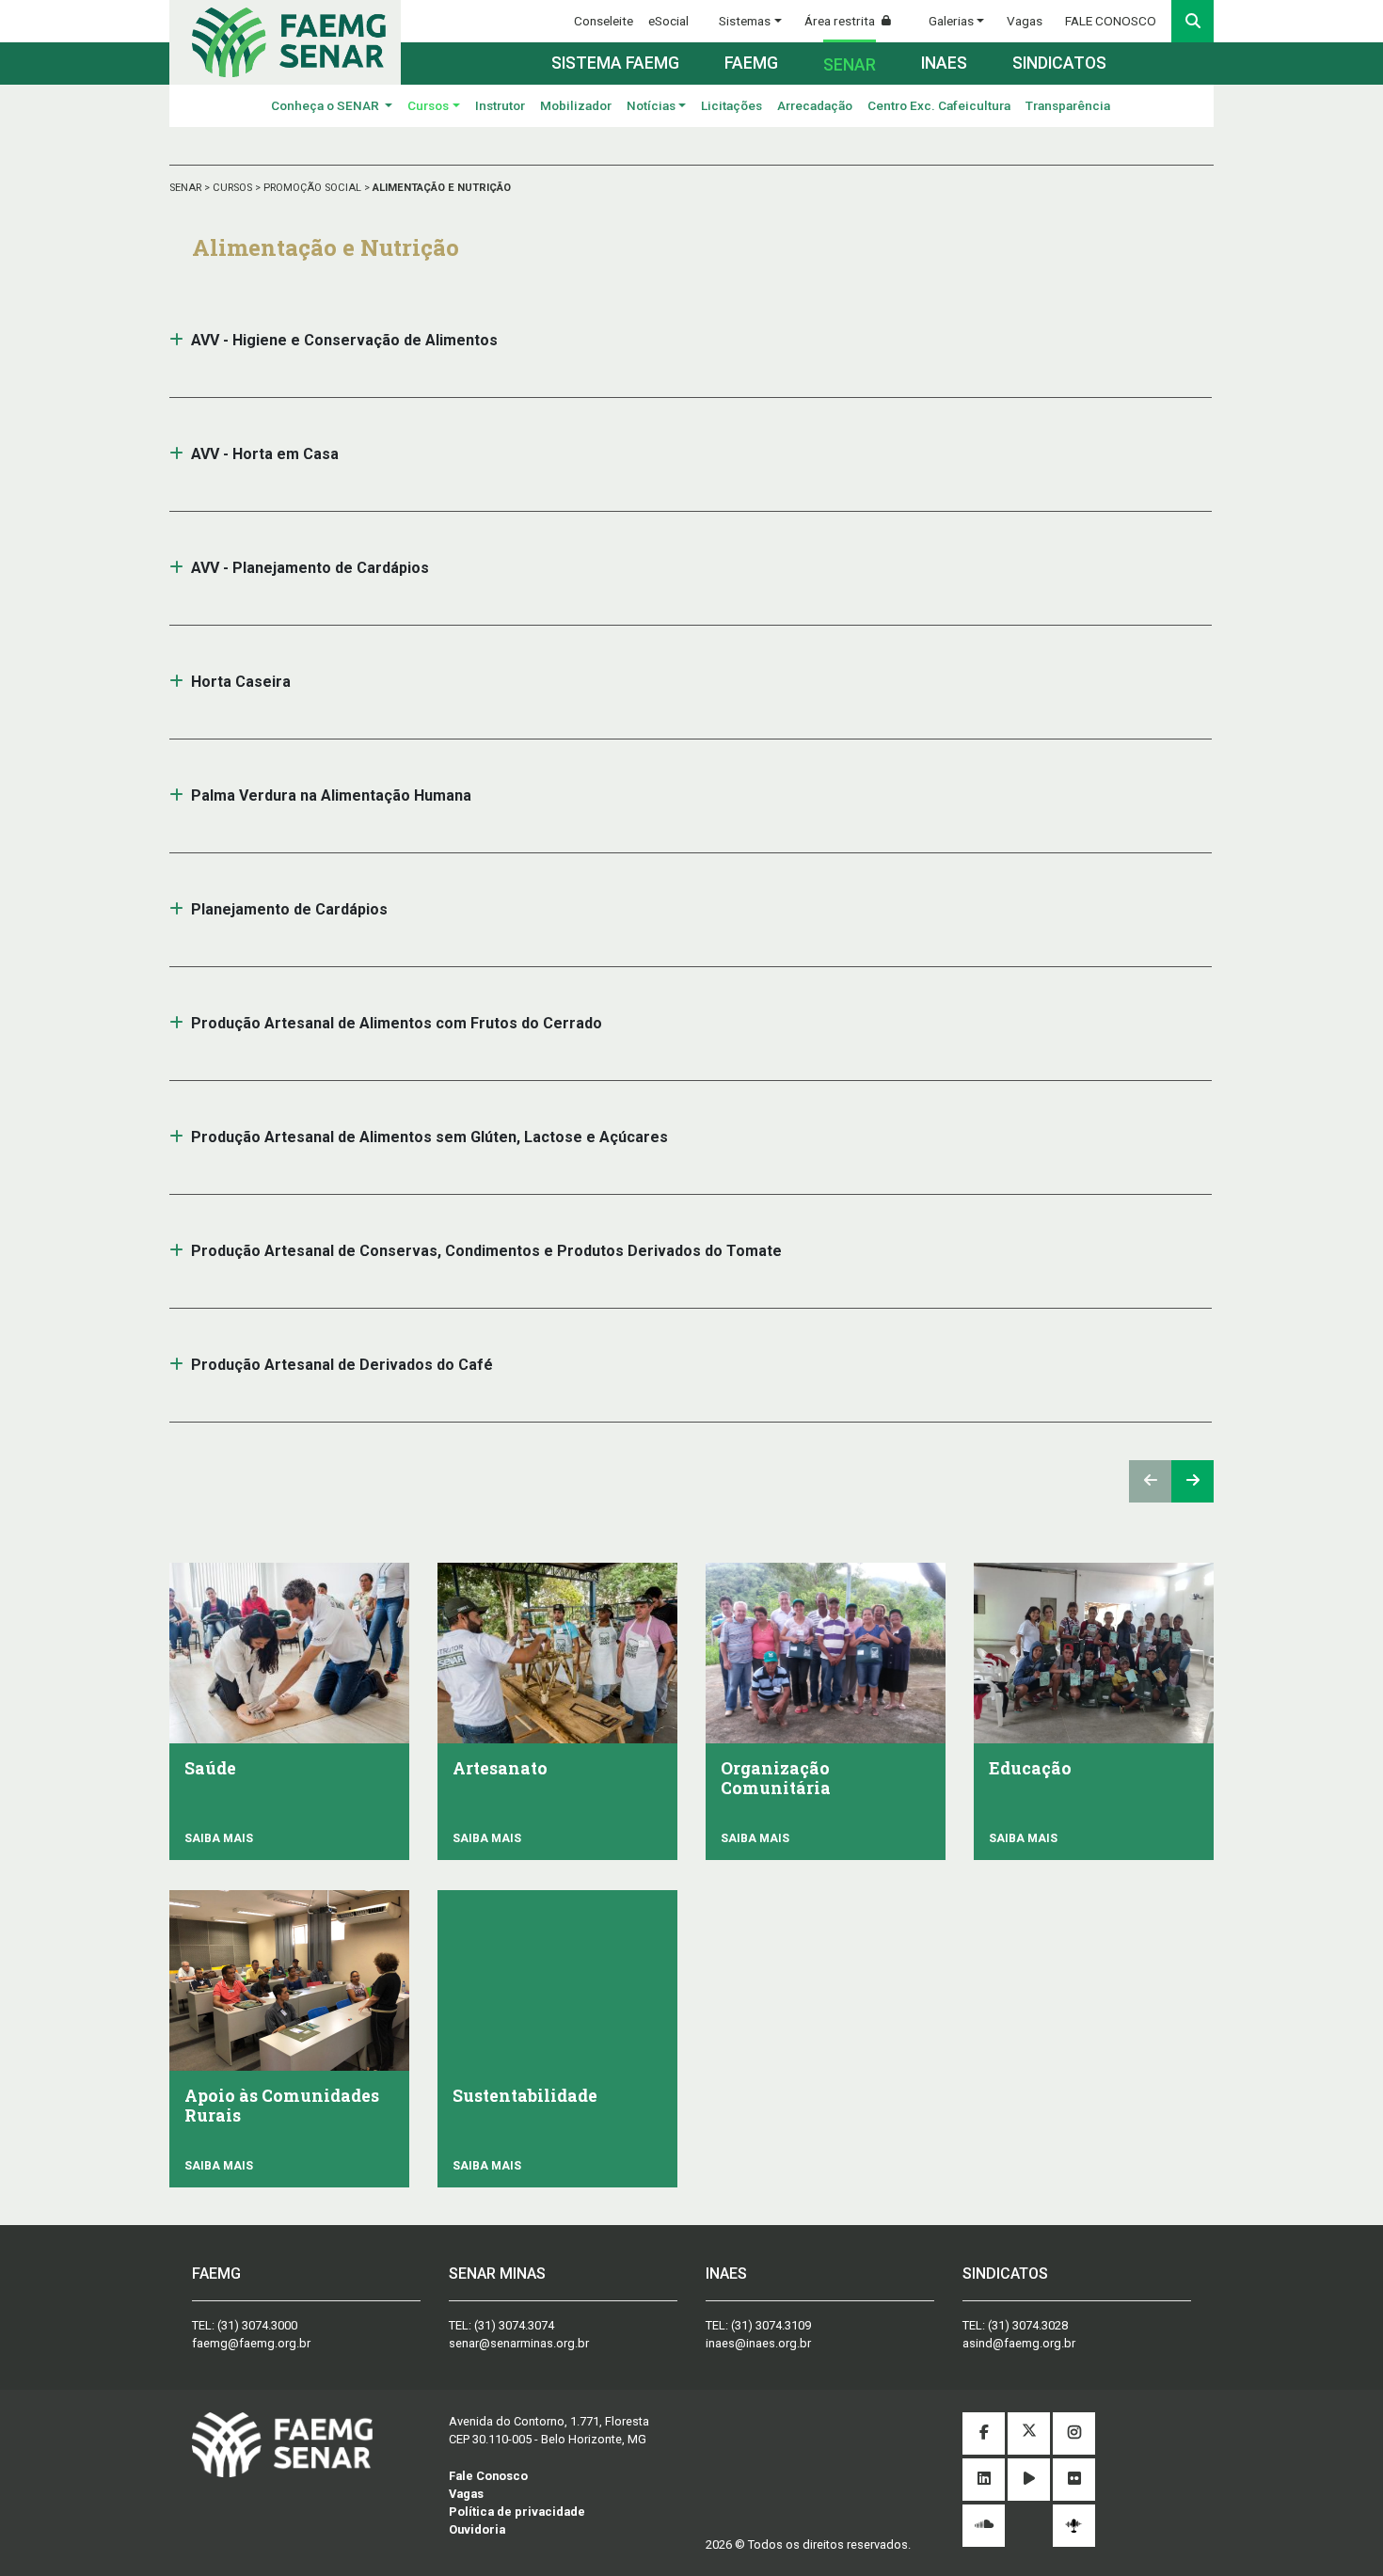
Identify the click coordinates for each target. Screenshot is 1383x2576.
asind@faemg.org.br (1019, 2343)
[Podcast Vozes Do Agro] (1074, 2526)
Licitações (731, 105)
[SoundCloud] (984, 2526)
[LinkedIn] (984, 2480)
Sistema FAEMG (615, 63)
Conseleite (604, 21)
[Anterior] (1150, 1481)
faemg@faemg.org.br (251, 2343)
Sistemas (745, 21)
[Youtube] (1029, 2480)
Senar (850, 65)
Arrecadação (815, 105)
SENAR (187, 188)
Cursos (428, 105)
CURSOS (234, 188)
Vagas (1025, 21)
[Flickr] (1074, 2480)
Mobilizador (576, 105)
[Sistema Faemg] (282, 2444)
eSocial (668, 21)
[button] (176, 340)
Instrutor (500, 105)
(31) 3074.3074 (514, 2325)
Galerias (951, 21)
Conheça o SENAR (326, 105)
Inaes (944, 63)
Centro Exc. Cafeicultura (939, 105)
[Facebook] (984, 2433)
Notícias (651, 105)
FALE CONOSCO (1111, 21)
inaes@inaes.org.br (758, 2343)
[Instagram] (1074, 2433)
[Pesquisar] (1192, 21)
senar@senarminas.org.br (519, 2343)
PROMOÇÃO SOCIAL (314, 188)
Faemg (751, 63)
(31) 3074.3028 (1028, 2325)
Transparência (1068, 105)
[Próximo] (1192, 1481)
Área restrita (841, 21)
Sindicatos (1059, 63)
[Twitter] (1029, 2433)
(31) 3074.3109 (771, 2325)
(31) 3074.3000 (257, 2325)
